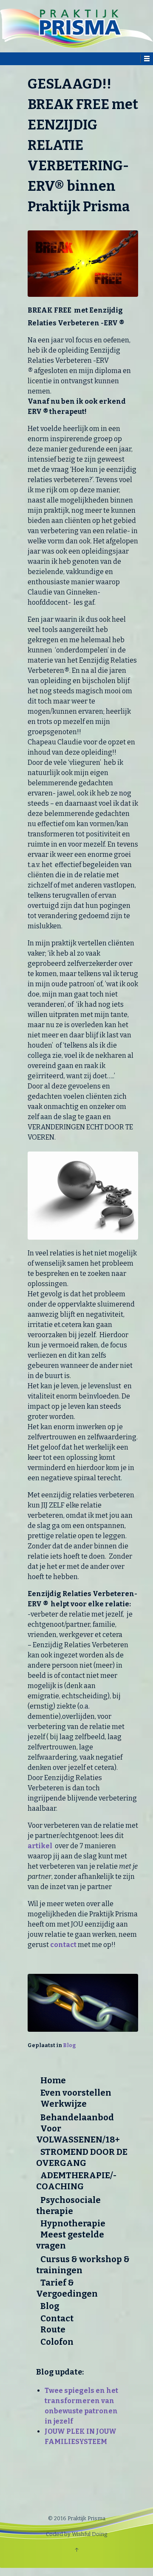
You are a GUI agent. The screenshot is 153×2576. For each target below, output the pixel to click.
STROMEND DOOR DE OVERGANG (82, 2157)
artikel (40, 1846)
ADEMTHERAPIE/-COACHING (76, 2181)
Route (53, 2329)
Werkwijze (64, 2104)
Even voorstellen (76, 2093)
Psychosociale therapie (68, 2206)
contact (63, 1945)
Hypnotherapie (73, 2223)
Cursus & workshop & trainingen (83, 2265)
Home (53, 2080)
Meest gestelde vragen (70, 2240)
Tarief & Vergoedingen (67, 2288)
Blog (69, 2045)
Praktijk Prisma (86, 2518)
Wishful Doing (89, 2534)
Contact (57, 2318)
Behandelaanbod (77, 2117)
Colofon (57, 2342)
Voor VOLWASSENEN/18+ (78, 2134)
